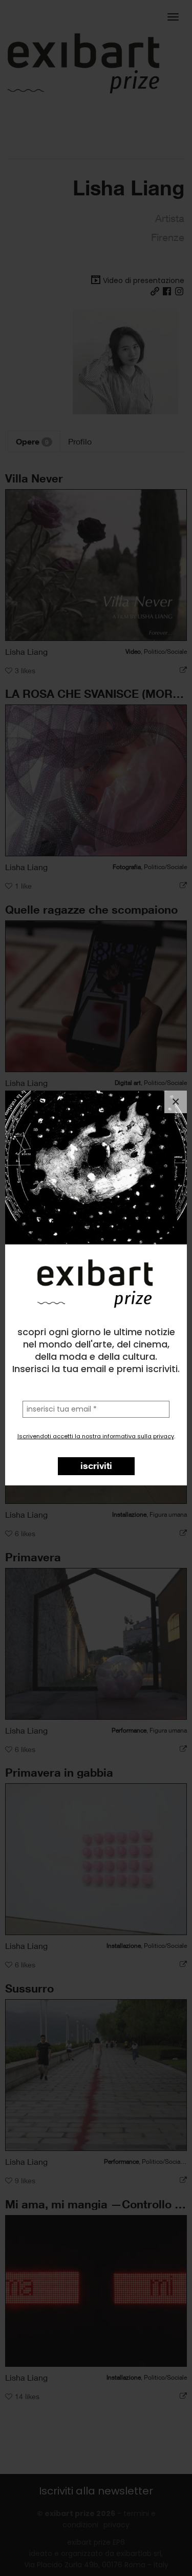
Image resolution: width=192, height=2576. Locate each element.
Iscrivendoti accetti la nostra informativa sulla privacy (96, 1436)
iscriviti (96, 1465)
